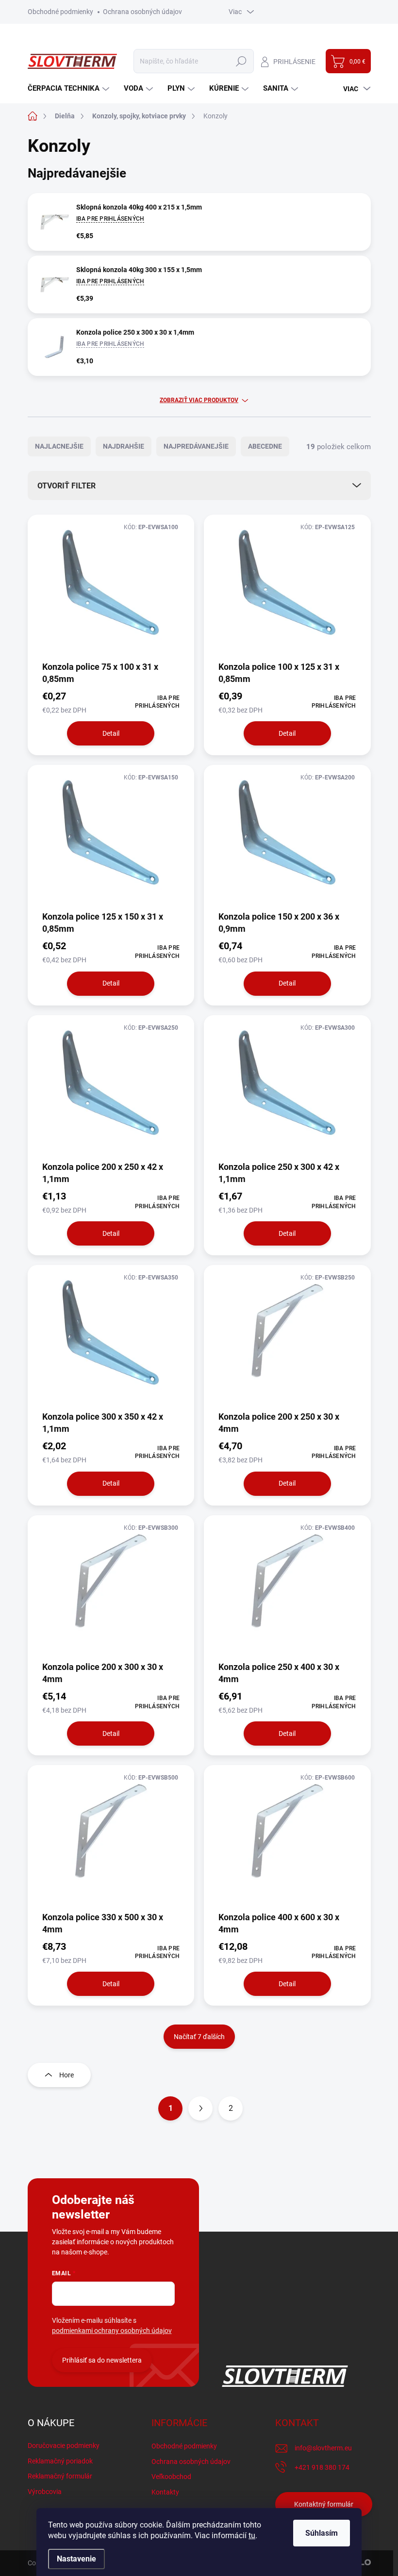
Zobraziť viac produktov (199, 400)
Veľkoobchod (171, 2477)
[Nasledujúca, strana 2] (200, 2108)
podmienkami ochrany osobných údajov (112, 2331)
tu (252, 2535)
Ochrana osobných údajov (142, 12)
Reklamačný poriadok (60, 2461)
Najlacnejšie (59, 446)
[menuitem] (70, 89)
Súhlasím (322, 2533)
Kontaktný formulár (324, 2504)
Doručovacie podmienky (64, 2446)
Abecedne (265, 446)
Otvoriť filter (66, 486)
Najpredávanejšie (196, 446)
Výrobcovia (45, 2492)
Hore (66, 2075)
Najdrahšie (124, 446)
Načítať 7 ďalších (199, 2037)
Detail (111, 733)
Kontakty (165, 2492)
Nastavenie (76, 2559)
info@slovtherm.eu (323, 2448)
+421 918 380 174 (322, 2467)
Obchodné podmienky (60, 12)
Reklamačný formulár (60, 2476)
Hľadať (241, 61)
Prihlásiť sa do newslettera (102, 2360)
